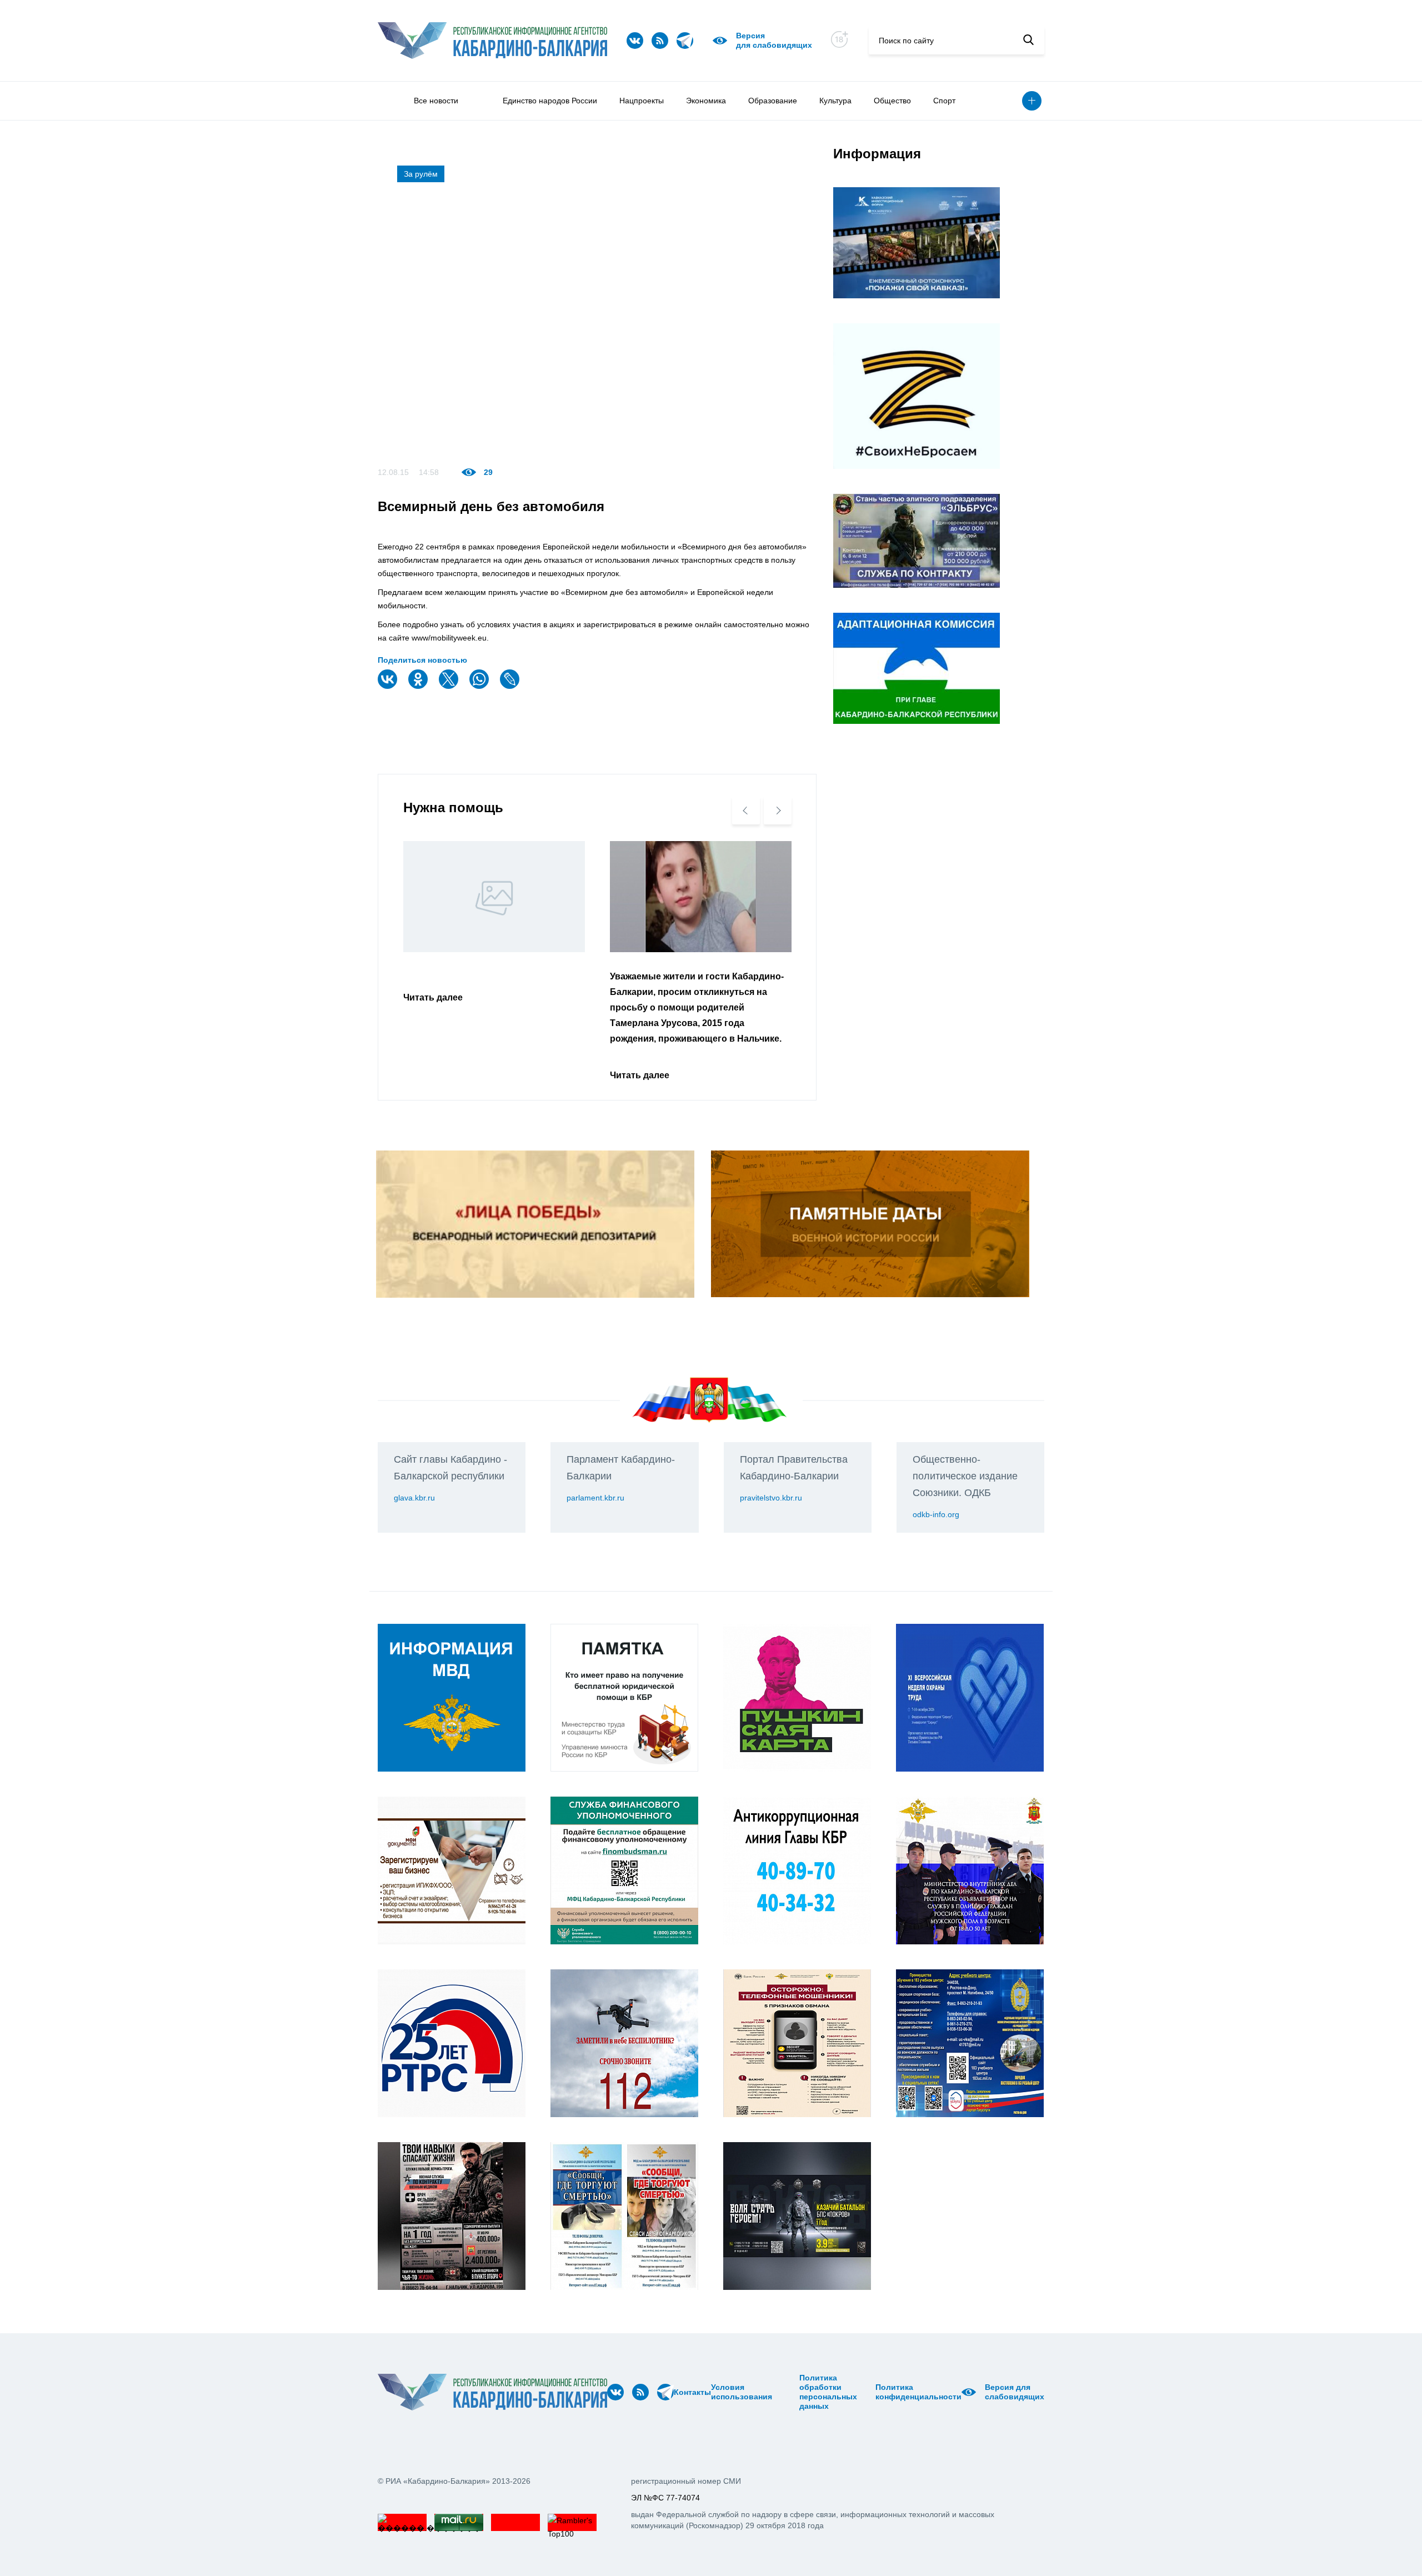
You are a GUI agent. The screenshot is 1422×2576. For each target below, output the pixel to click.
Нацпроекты (642, 101)
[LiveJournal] (511, 686)
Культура (835, 101)
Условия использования (742, 2392)
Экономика (706, 101)
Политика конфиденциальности (918, 2392)
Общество (892, 101)
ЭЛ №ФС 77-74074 (665, 2498)
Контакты (692, 2392)
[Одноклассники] (419, 686)
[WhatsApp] (480, 686)
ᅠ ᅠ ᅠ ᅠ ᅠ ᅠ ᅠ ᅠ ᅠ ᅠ (789, 2392)
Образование (773, 101)
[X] (450, 686)
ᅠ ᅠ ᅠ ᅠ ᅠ (776, 2392)
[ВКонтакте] (389, 686)
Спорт (944, 101)
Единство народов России (550, 101)
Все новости (436, 101)
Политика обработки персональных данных (828, 2392)
